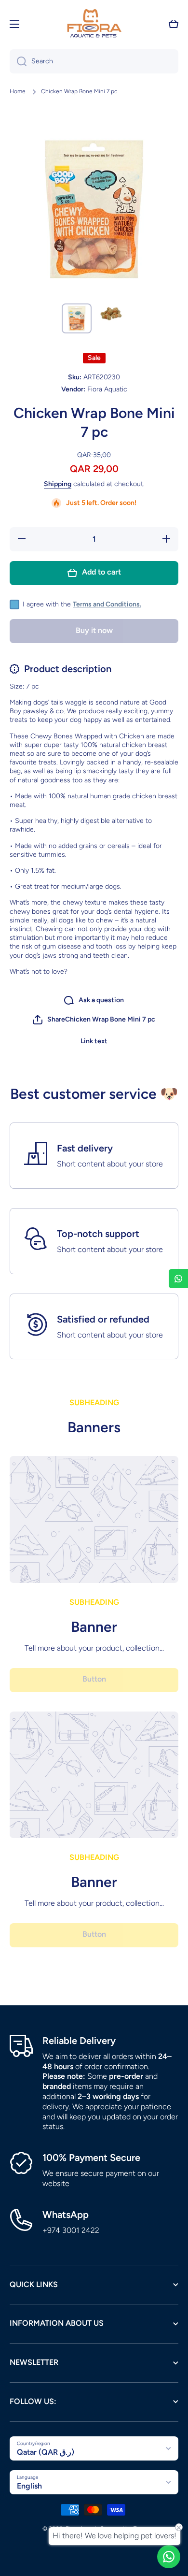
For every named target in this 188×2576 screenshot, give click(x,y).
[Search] (18, 61)
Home (18, 91)
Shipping (58, 484)
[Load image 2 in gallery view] (111, 313)
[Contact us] (169, 2557)
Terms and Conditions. (107, 604)
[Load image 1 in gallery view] (77, 318)
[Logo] (94, 24)
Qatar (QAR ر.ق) (46, 2452)
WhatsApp (66, 2215)
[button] (174, 24)
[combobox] (94, 61)
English (29, 2486)
